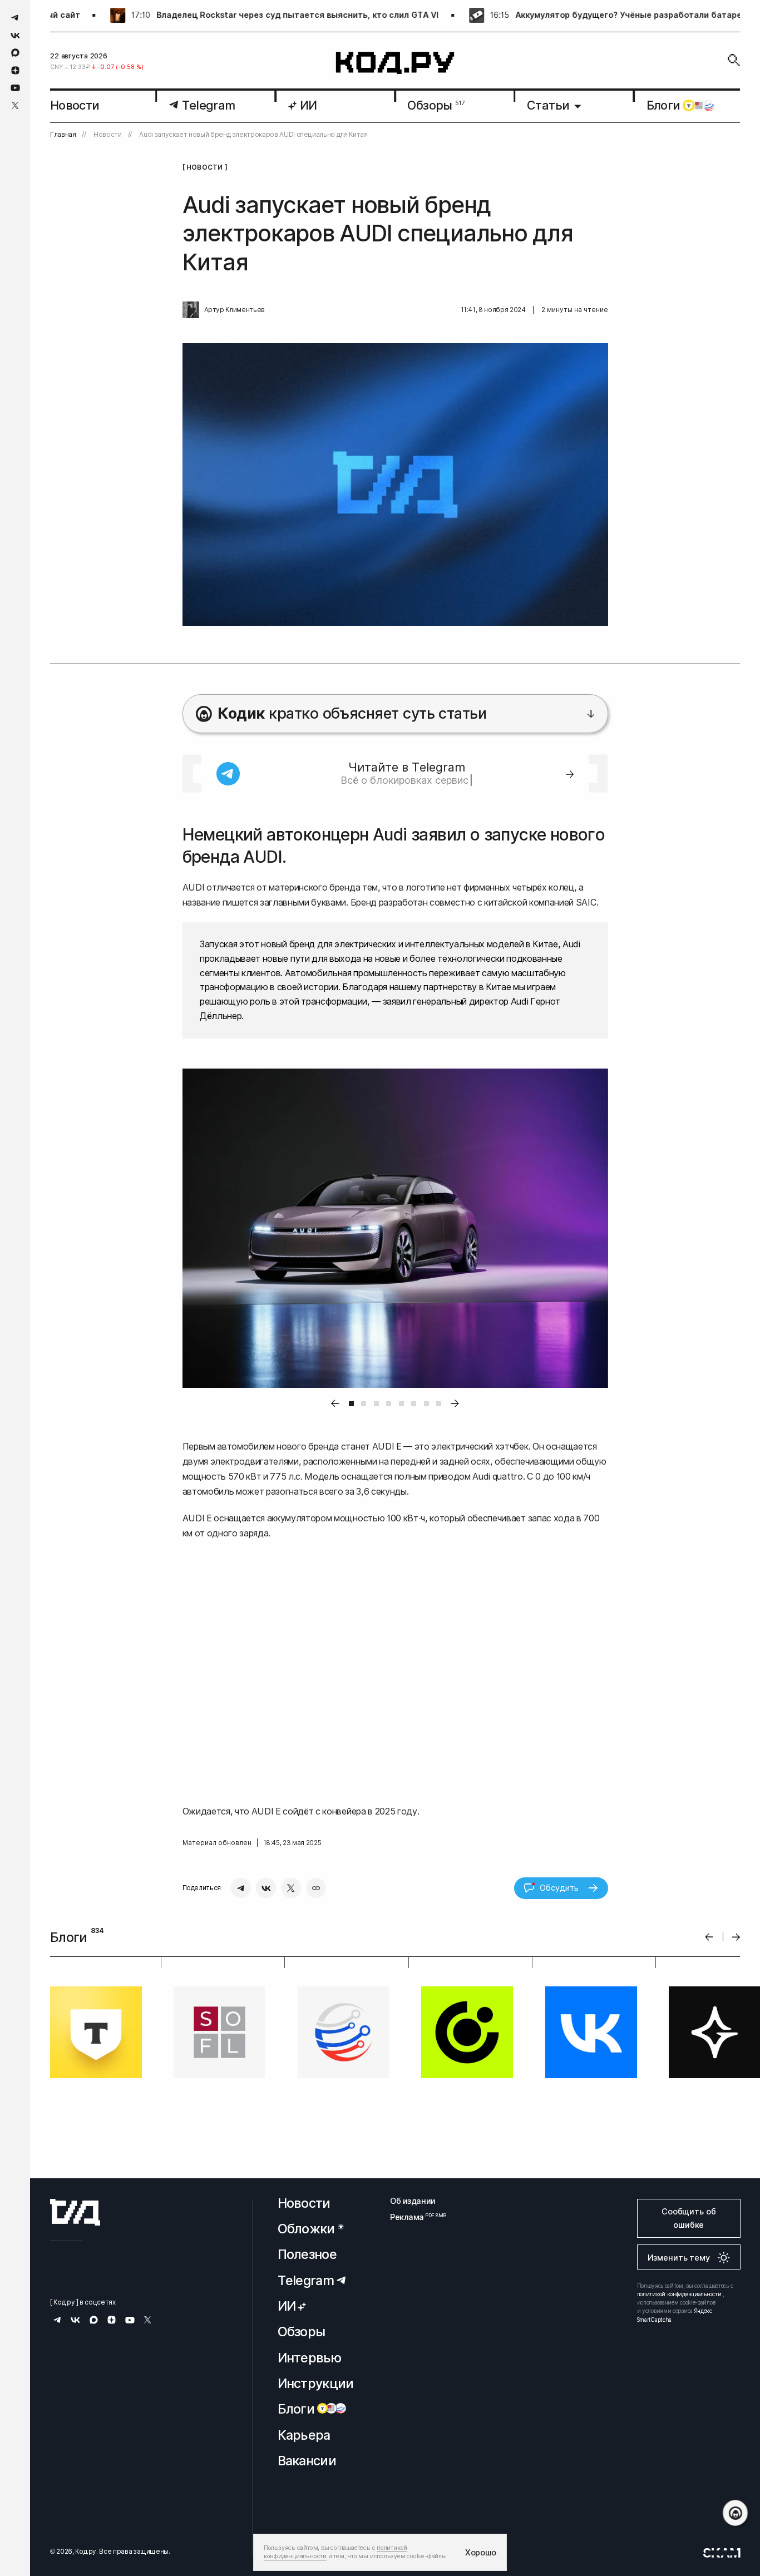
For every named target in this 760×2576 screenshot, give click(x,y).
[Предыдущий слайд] (709, 1937)
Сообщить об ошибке (689, 2218)
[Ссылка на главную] (75, 2212)
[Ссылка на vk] (15, 35)
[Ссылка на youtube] (15, 88)
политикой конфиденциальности (679, 2294)
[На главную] (395, 63)
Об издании (413, 2201)
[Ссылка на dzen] (15, 71)
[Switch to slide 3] (376, 1404)
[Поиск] (734, 60)
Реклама (413, 2217)
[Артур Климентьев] (191, 310)
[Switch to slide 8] (439, 1404)
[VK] (266, 1888)
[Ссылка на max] (15, 53)
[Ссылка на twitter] (15, 105)
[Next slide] (456, 1404)
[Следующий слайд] (736, 1937)
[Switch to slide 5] (401, 1404)
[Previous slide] (334, 1404)
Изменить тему (679, 2258)
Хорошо (481, 2552)
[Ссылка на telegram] (15, 18)
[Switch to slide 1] (351, 1404)
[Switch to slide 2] (364, 1404)
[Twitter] (291, 1888)
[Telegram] (241, 1888)
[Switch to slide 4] (389, 1404)
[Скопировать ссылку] (316, 1888)
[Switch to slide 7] (426, 1404)
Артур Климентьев (235, 310)
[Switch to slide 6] (414, 1404)
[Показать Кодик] (735, 2513)
